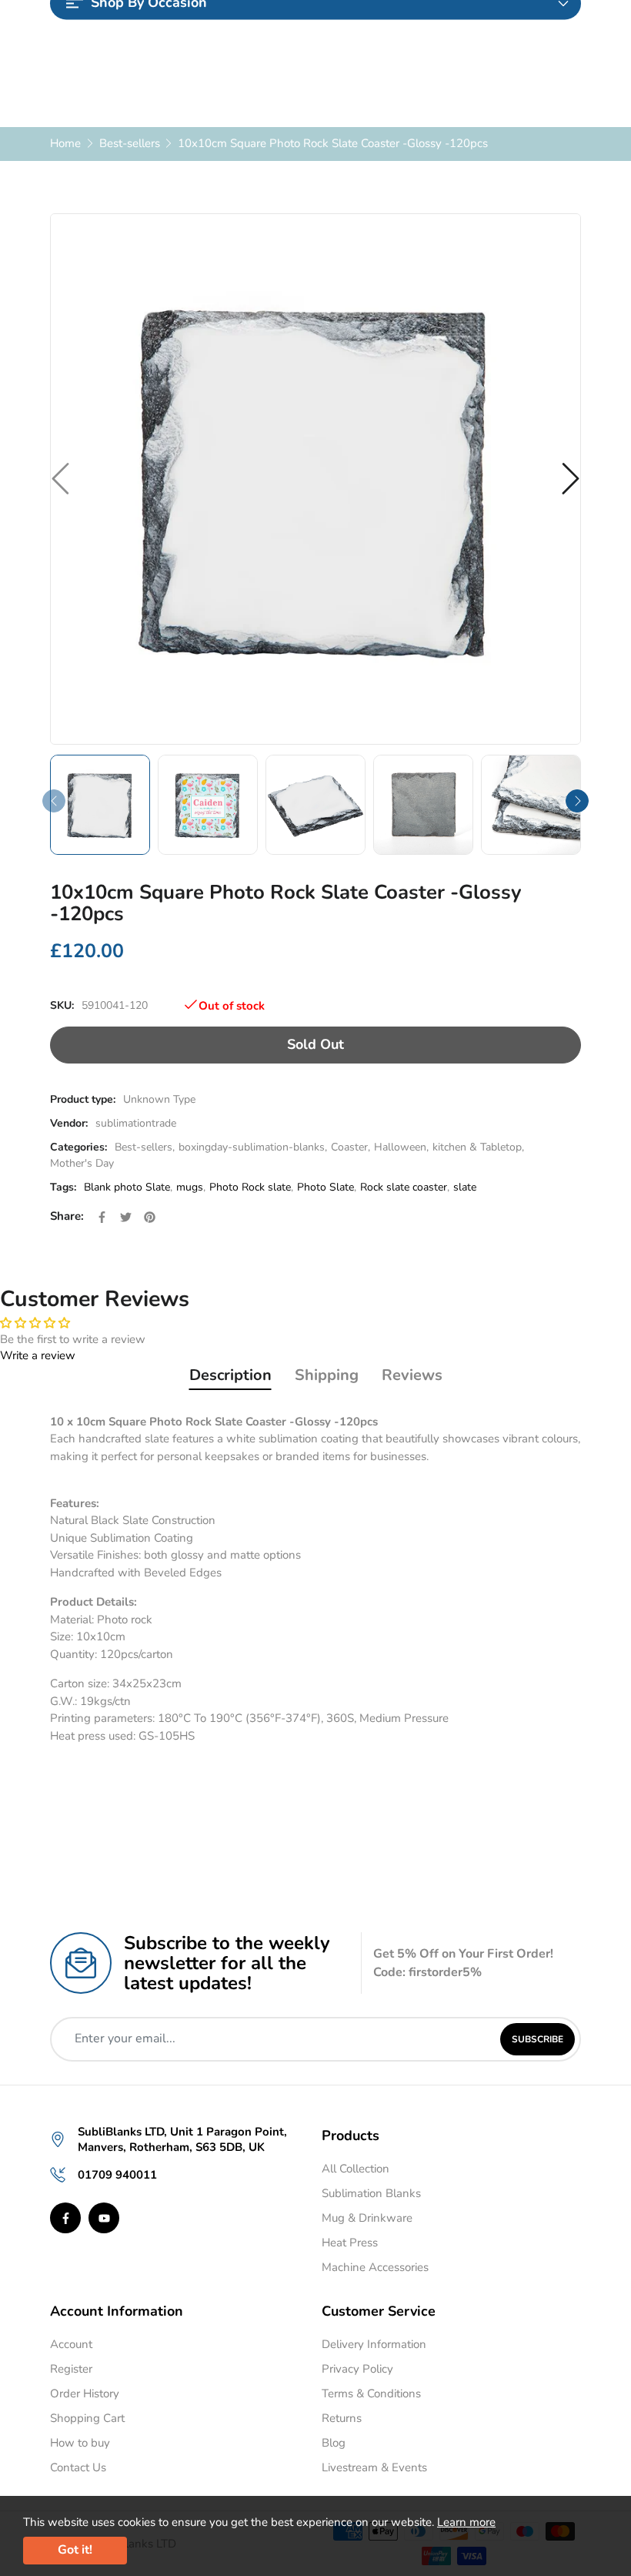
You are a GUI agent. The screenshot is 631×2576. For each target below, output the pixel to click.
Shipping (327, 1375)
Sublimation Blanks (371, 2193)
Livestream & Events (374, 2467)
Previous (54, 801)
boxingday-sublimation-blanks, (253, 1147)
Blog (334, 2443)
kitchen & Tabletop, (478, 1147)
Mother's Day (82, 1163)
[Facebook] (65, 2218)
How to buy (80, 2443)
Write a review (38, 1355)
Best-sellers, (145, 1147)
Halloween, (401, 1147)
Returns (342, 2418)
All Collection (356, 2169)
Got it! (75, 2550)
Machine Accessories (375, 2267)
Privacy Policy (357, 2369)
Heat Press (350, 2243)
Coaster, (351, 1147)
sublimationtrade (136, 1123)
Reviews (412, 1375)
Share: (67, 1216)
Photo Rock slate (250, 1187)
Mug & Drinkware (367, 2218)
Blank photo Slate (127, 1187)
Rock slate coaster (404, 1187)
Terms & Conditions (371, 2393)
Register (71, 2369)
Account (71, 2344)
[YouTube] (104, 2218)
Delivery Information (374, 2344)
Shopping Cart (87, 2418)
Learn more (466, 2522)
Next (577, 801)
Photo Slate (326, 1187)
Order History (85, 2393)
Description (230, 1375)
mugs (190, 1187)
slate (465, 1187)
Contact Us (78, 2467)
